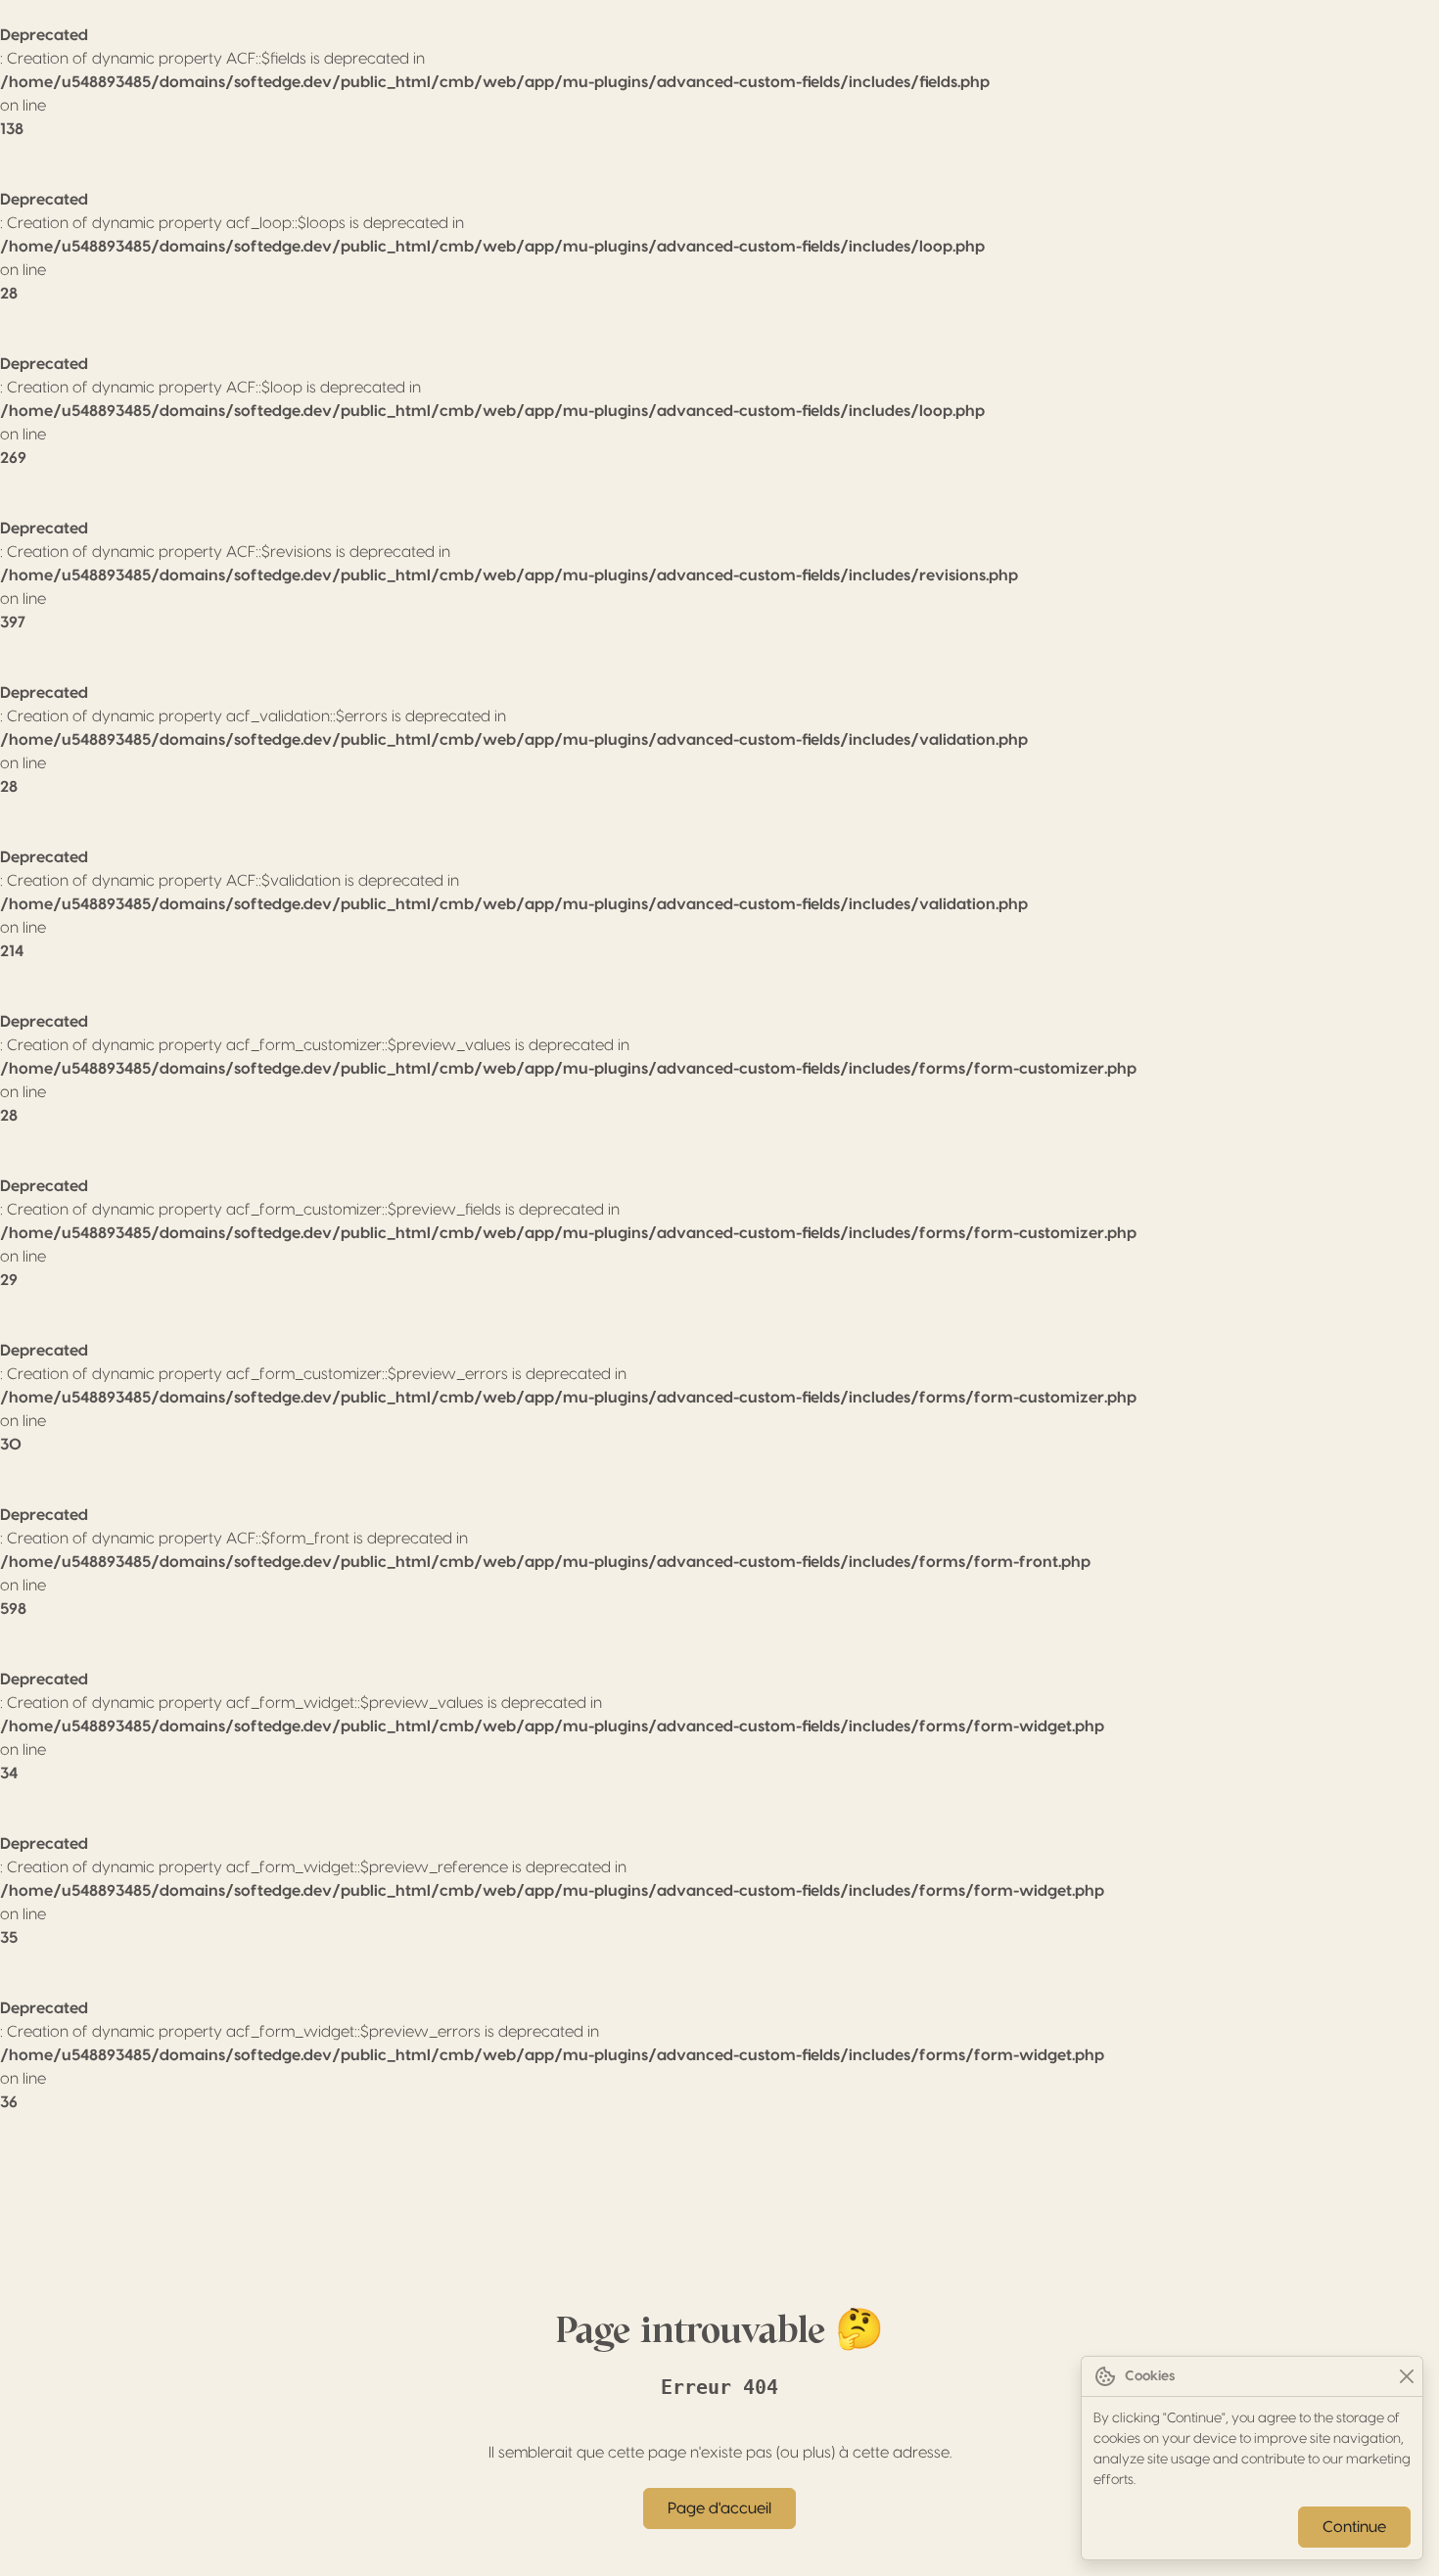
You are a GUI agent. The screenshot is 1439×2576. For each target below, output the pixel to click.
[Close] (1406, 2377)
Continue (1354, 2527)
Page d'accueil (719, 2508)
